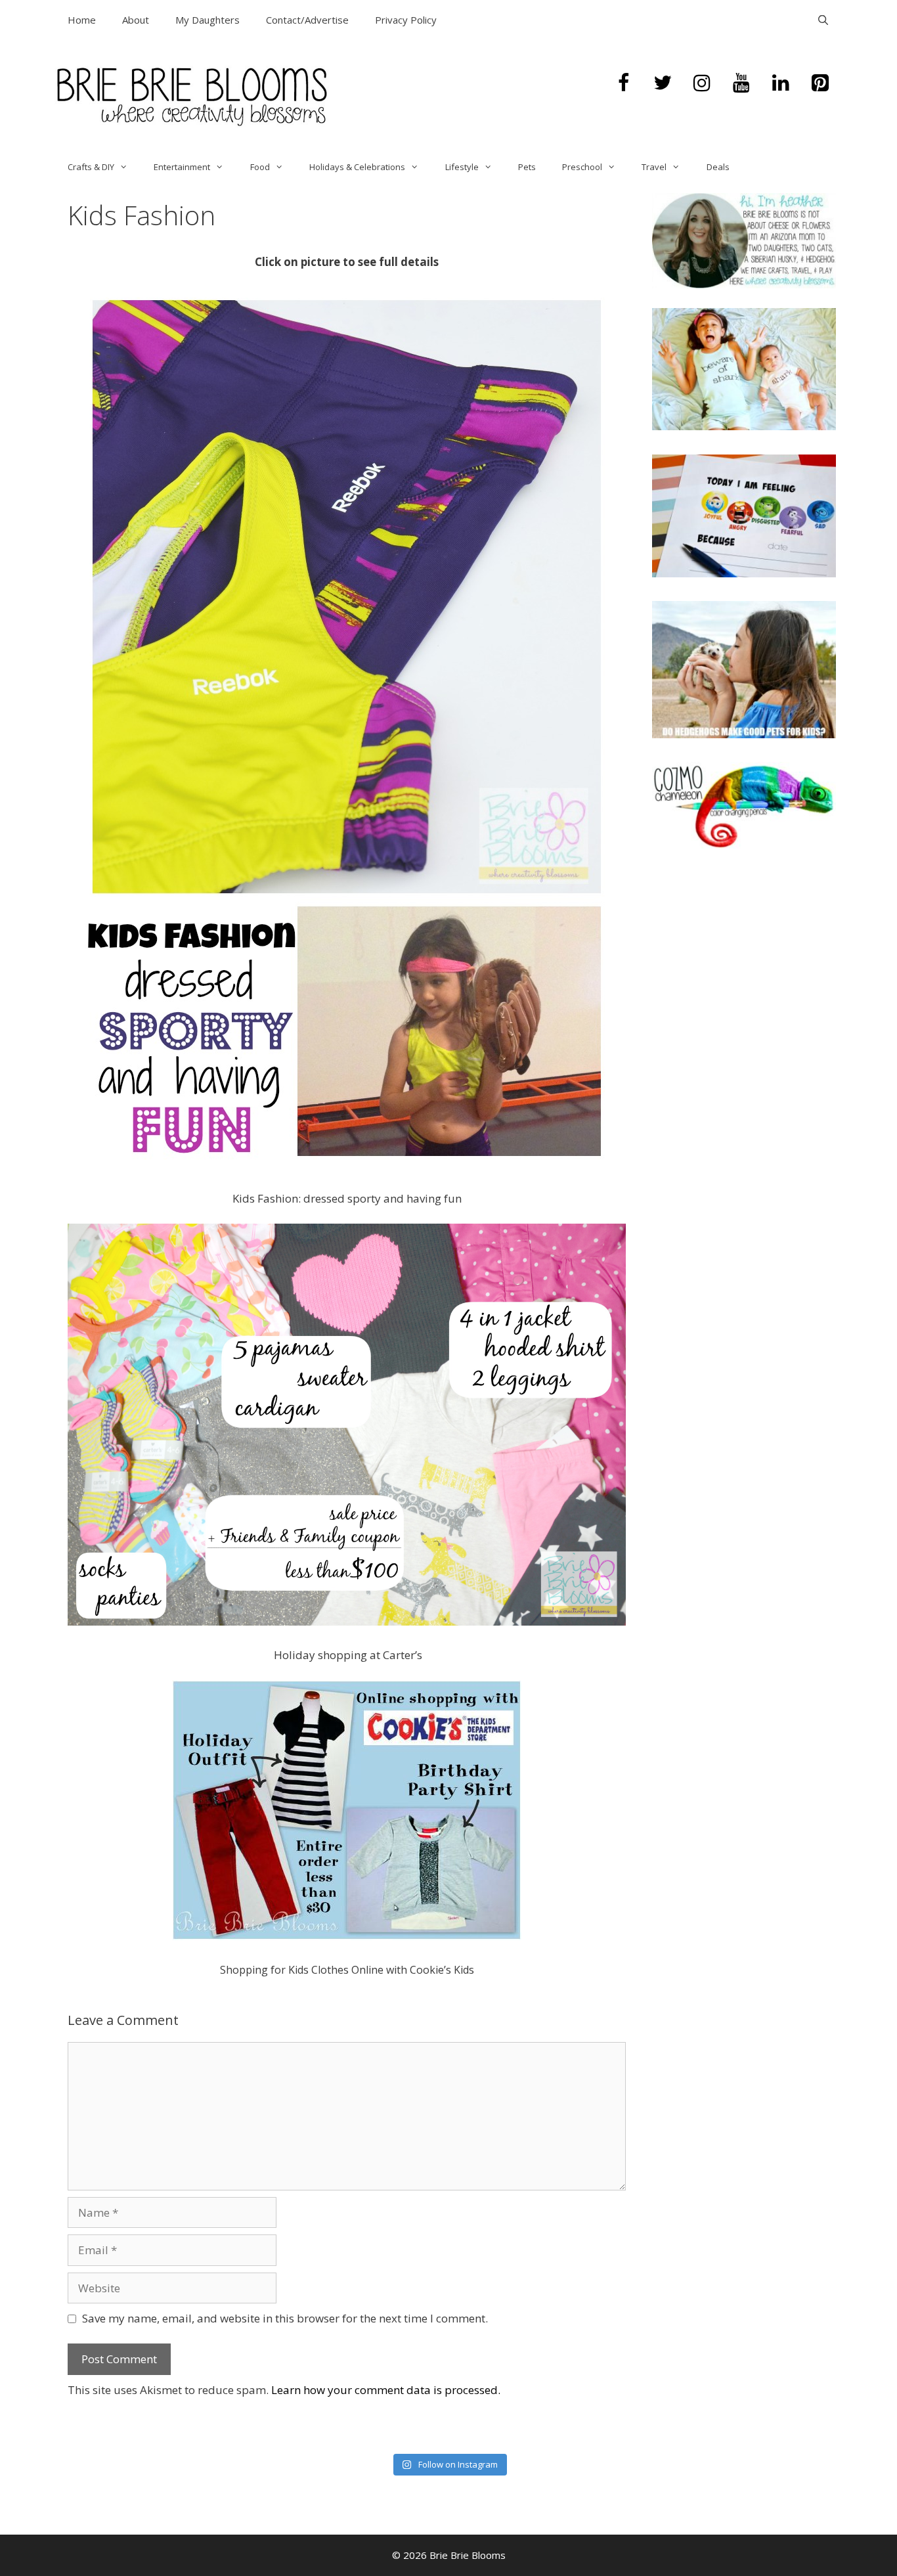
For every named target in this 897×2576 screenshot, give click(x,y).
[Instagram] (702, 83)
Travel (654, 167)
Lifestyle (462, 167)
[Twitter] (663, 83)
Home (82, 20)
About (136, 20)
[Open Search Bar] (823, 20)
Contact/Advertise (307, 20)
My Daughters (208, 20)
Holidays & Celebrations (357, 167)
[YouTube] (741, 83)
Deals (718, 167)
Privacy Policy (406, 20)
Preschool (582, 167)
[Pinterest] (820, 83)
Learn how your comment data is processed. (386, 2390)
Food (260, 167)
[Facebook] (623, 83)
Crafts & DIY (91, 167)
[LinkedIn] (781, 83)
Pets (527, 167)
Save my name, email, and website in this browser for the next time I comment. (285, 2318)
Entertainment (182, 167)
